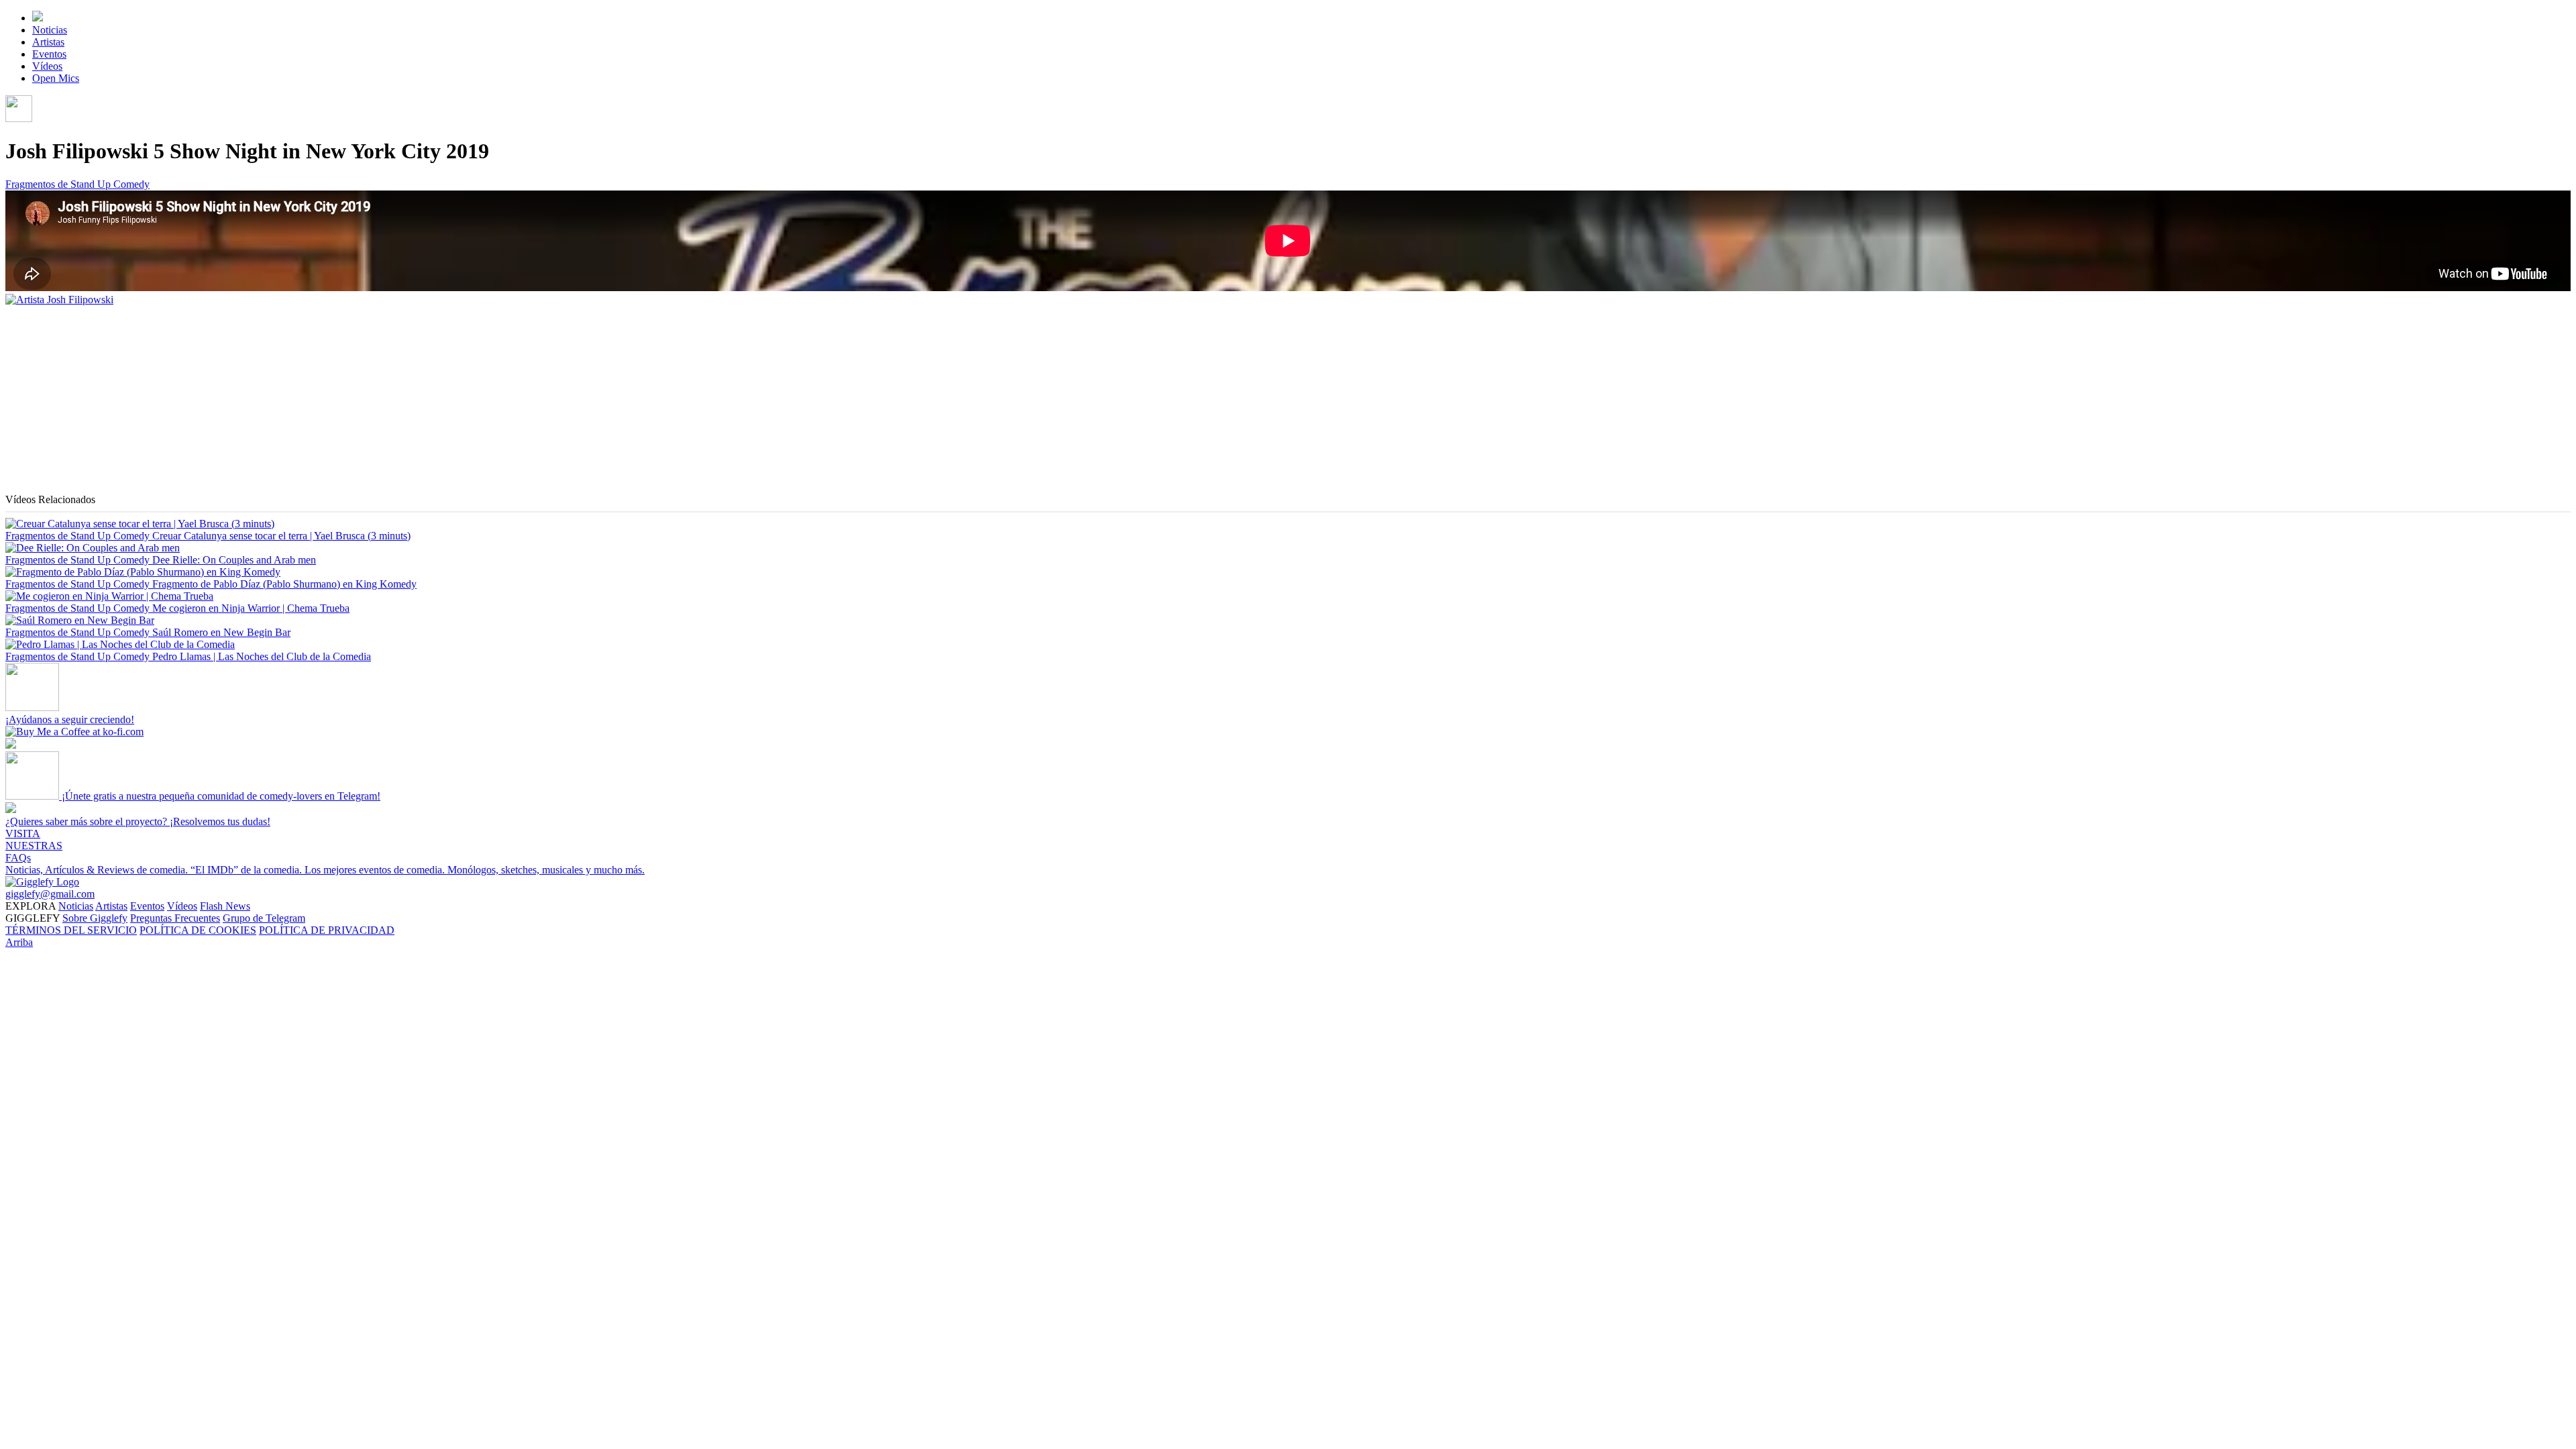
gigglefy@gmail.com (50, 894)
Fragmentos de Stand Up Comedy (77, 184)
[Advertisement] (408, 400)
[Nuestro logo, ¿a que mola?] (42, 882)
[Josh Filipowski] (59, 300)
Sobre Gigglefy (95, 918)
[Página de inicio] (38, 18)
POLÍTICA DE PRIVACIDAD (327, 930)
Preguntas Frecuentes (175, 918)
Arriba (19, 942)
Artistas (48, 42)
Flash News (225, 906)
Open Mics (56, 78)
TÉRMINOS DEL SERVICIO (71, 930)
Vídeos (47, 66)
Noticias (50, 30)
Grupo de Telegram (264, 918)
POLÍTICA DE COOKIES (198, 930)
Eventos (49, 54)
